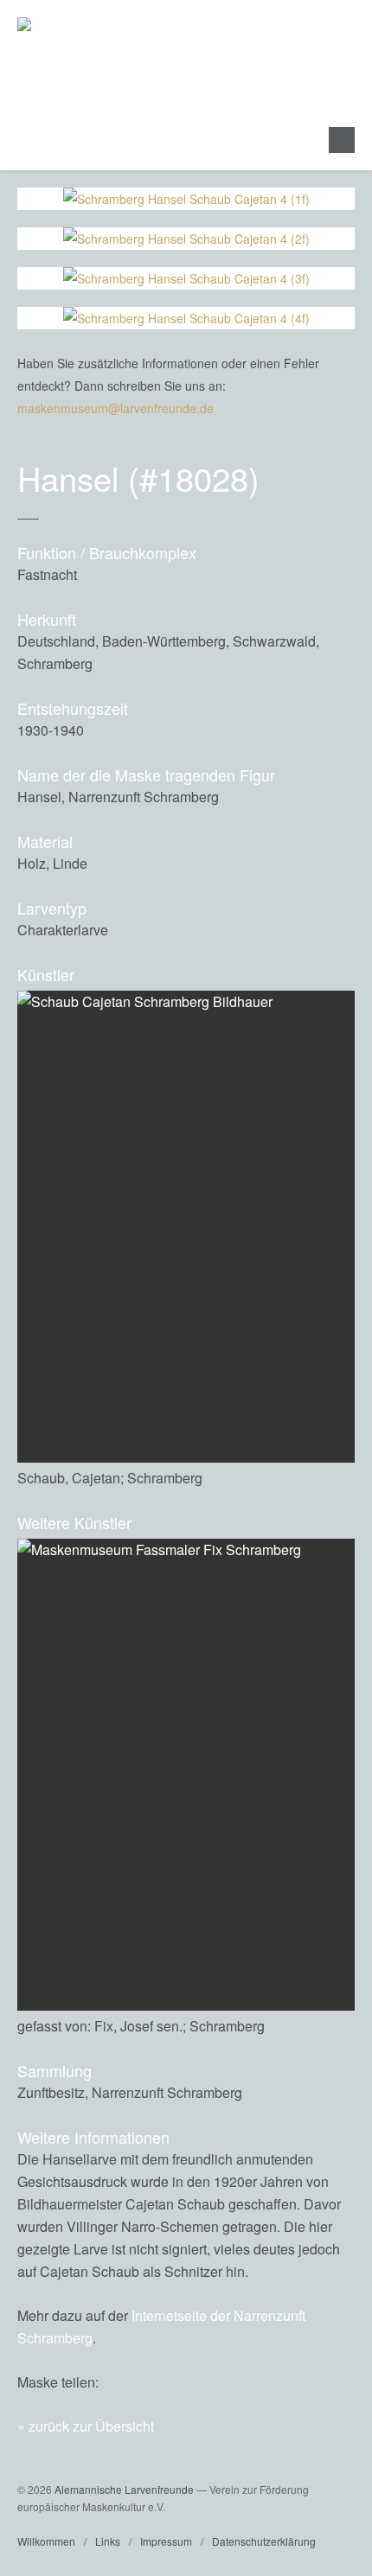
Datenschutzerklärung (264, 2541)
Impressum (166, 2541)
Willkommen (46, 2541)
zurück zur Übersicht (91, 2426)
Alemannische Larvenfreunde (124, 2489)
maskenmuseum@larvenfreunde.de (115, 408)
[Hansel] (303, 2382)
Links (108, 2541)
